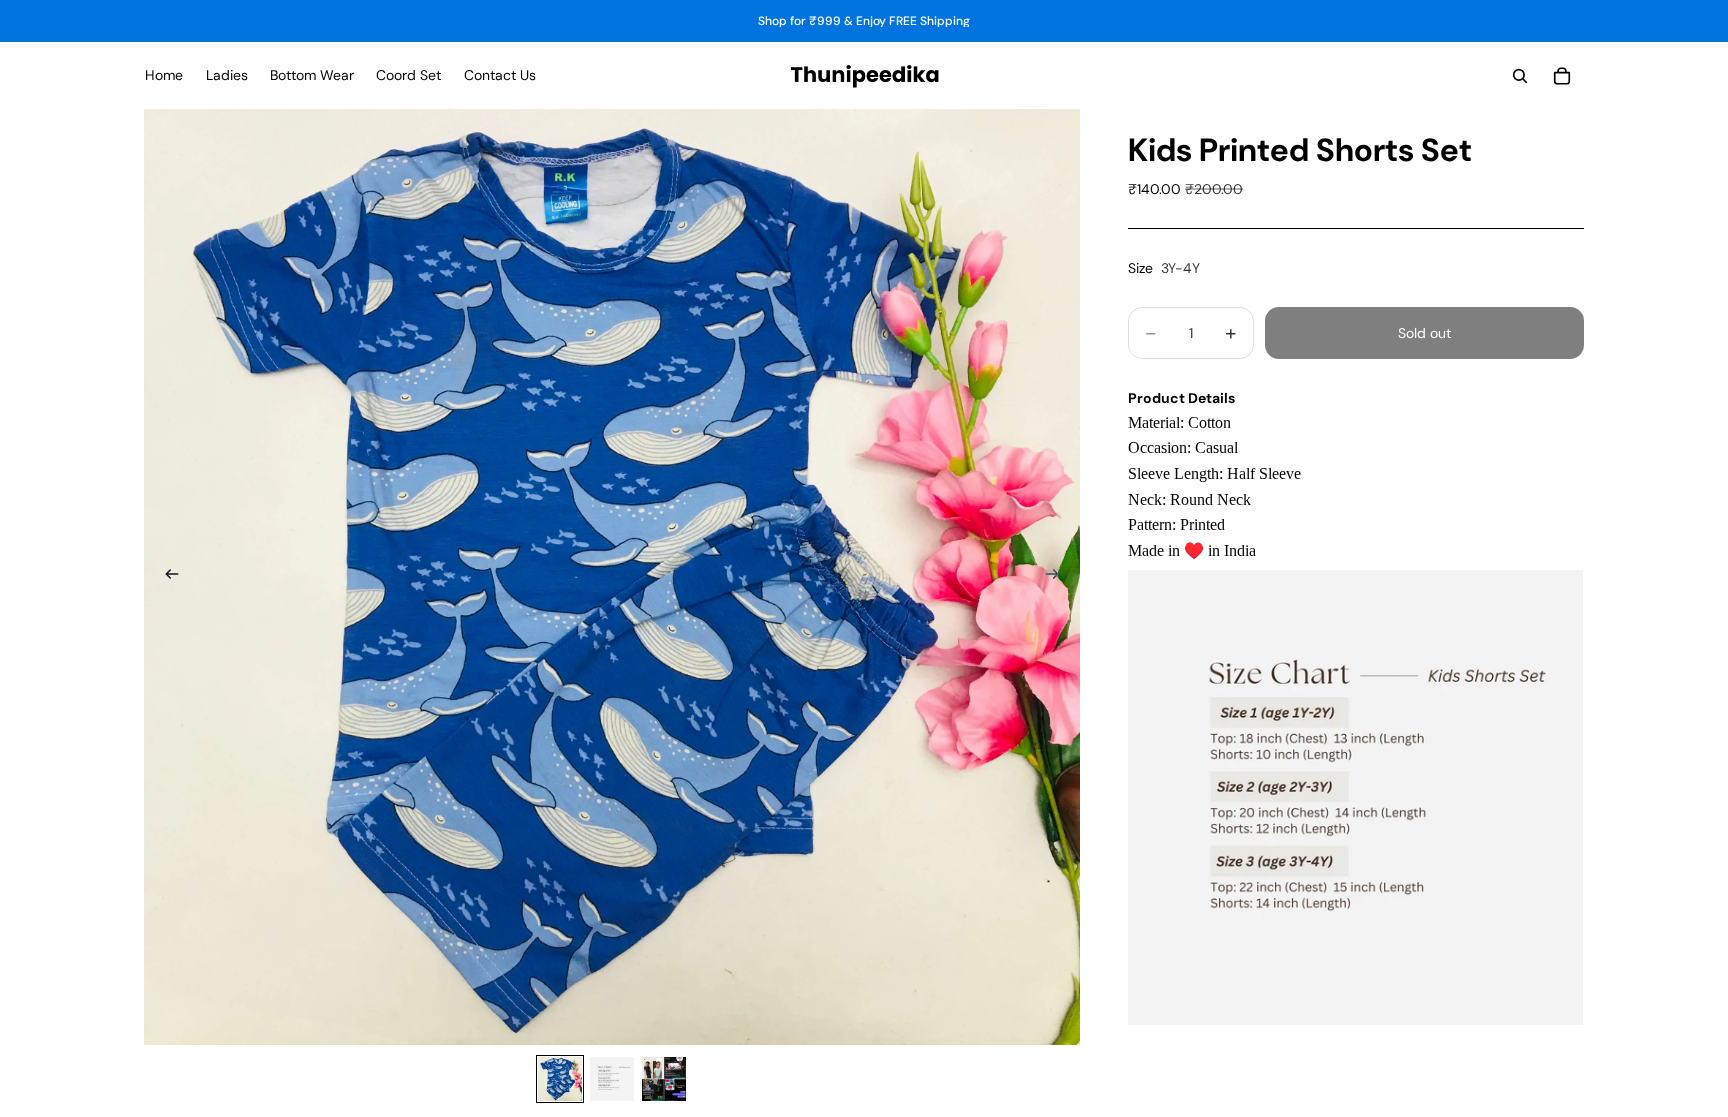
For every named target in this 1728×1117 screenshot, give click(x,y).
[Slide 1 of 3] (560, 1079)
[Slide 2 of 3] (612, 1079)
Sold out (1424, 333)
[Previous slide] (166, 577)
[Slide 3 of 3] (664, 1079)
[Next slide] (1058, 577)
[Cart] (1562, 76)
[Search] (1520, 76)
